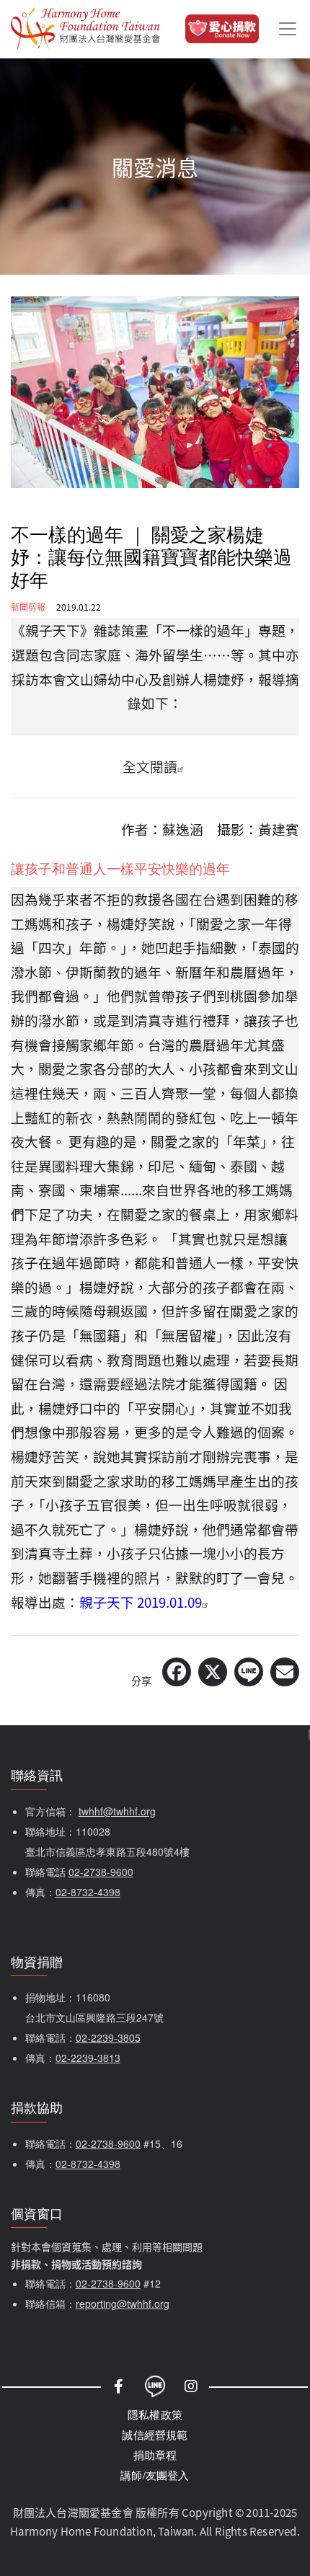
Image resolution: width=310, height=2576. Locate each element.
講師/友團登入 (155, 2475)
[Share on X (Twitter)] (213, 1672)
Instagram (191, 2386)
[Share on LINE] (249, 1672)
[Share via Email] (285, 1672)
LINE (155, 2386)
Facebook (119, 2386)
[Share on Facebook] (177, 1672)
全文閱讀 (150, 766)
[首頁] (85, 29)
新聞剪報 (28, 607)
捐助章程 (155, 2455)
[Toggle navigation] (288, 29)
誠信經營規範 (155, 2434)
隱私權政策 (155, 2414)
